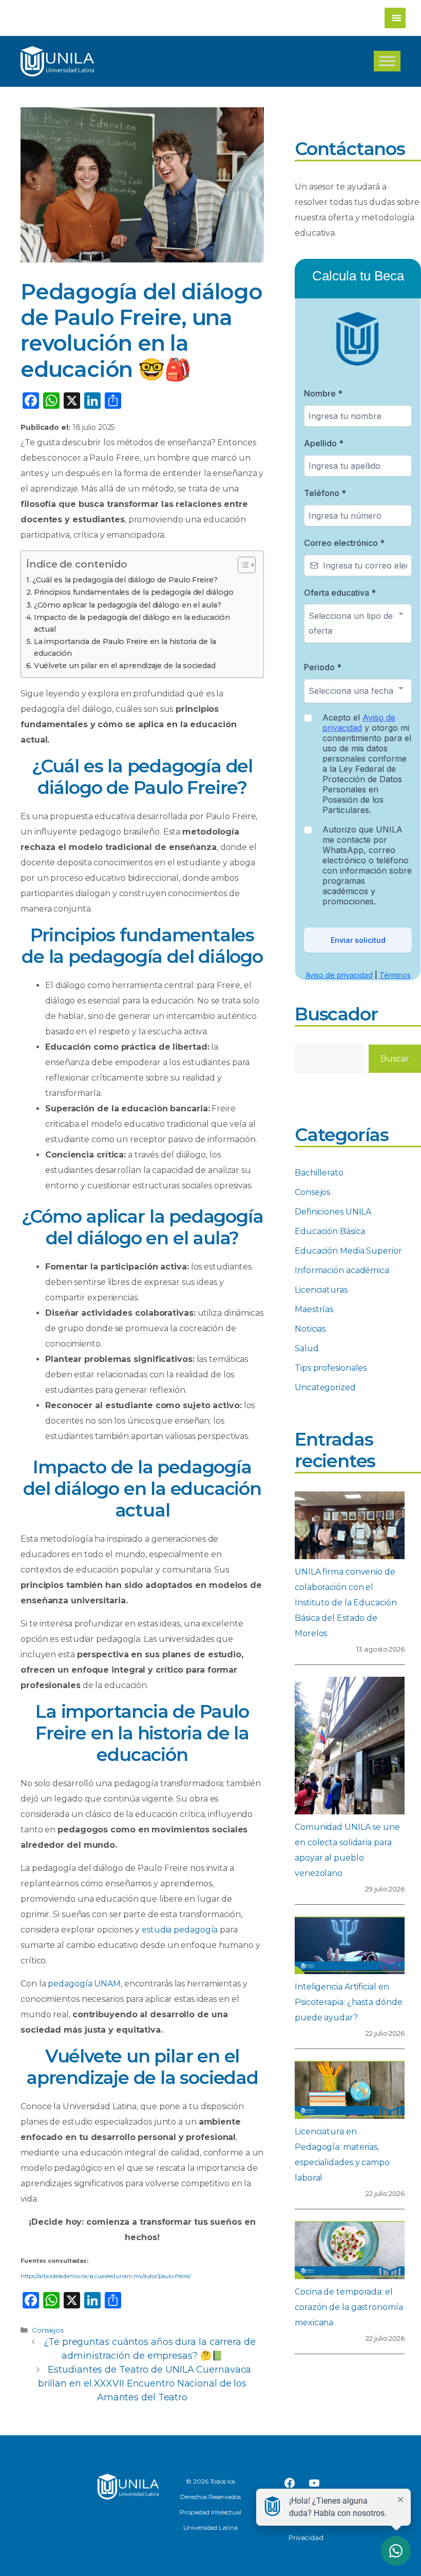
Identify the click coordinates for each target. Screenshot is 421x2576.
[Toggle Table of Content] (242, 565)
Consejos (48, 2330)
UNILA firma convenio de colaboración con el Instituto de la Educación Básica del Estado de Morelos (346, 1603)
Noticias (310, 1329)
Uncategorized (325, 1387)
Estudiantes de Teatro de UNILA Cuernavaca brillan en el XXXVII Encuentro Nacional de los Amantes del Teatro (145, 2383)
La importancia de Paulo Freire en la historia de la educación (125, 647)
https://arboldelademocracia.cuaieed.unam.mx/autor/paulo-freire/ (106, 2276)
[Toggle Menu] (387, 61)
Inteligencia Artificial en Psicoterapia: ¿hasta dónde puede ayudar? (348, 2002)
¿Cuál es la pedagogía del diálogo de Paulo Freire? (125, 580)
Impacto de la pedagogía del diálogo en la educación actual (132, 623)
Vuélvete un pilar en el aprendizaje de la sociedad (125, 666)
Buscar (395, 1059)
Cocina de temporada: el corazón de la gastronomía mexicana (349, 2307)
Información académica (342, 1270)
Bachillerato (319, 1173)
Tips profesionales (331, 1368)
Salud (307, 1348)
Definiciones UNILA (333, 1212)
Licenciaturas (321, 1290)
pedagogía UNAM (84, 1984)
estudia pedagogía (180, 1930)
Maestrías (314, 1309)
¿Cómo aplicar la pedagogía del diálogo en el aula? (128, 605)
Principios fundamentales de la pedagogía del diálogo (134, 592)
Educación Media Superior (348, 1251)
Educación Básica (330, 1231)
